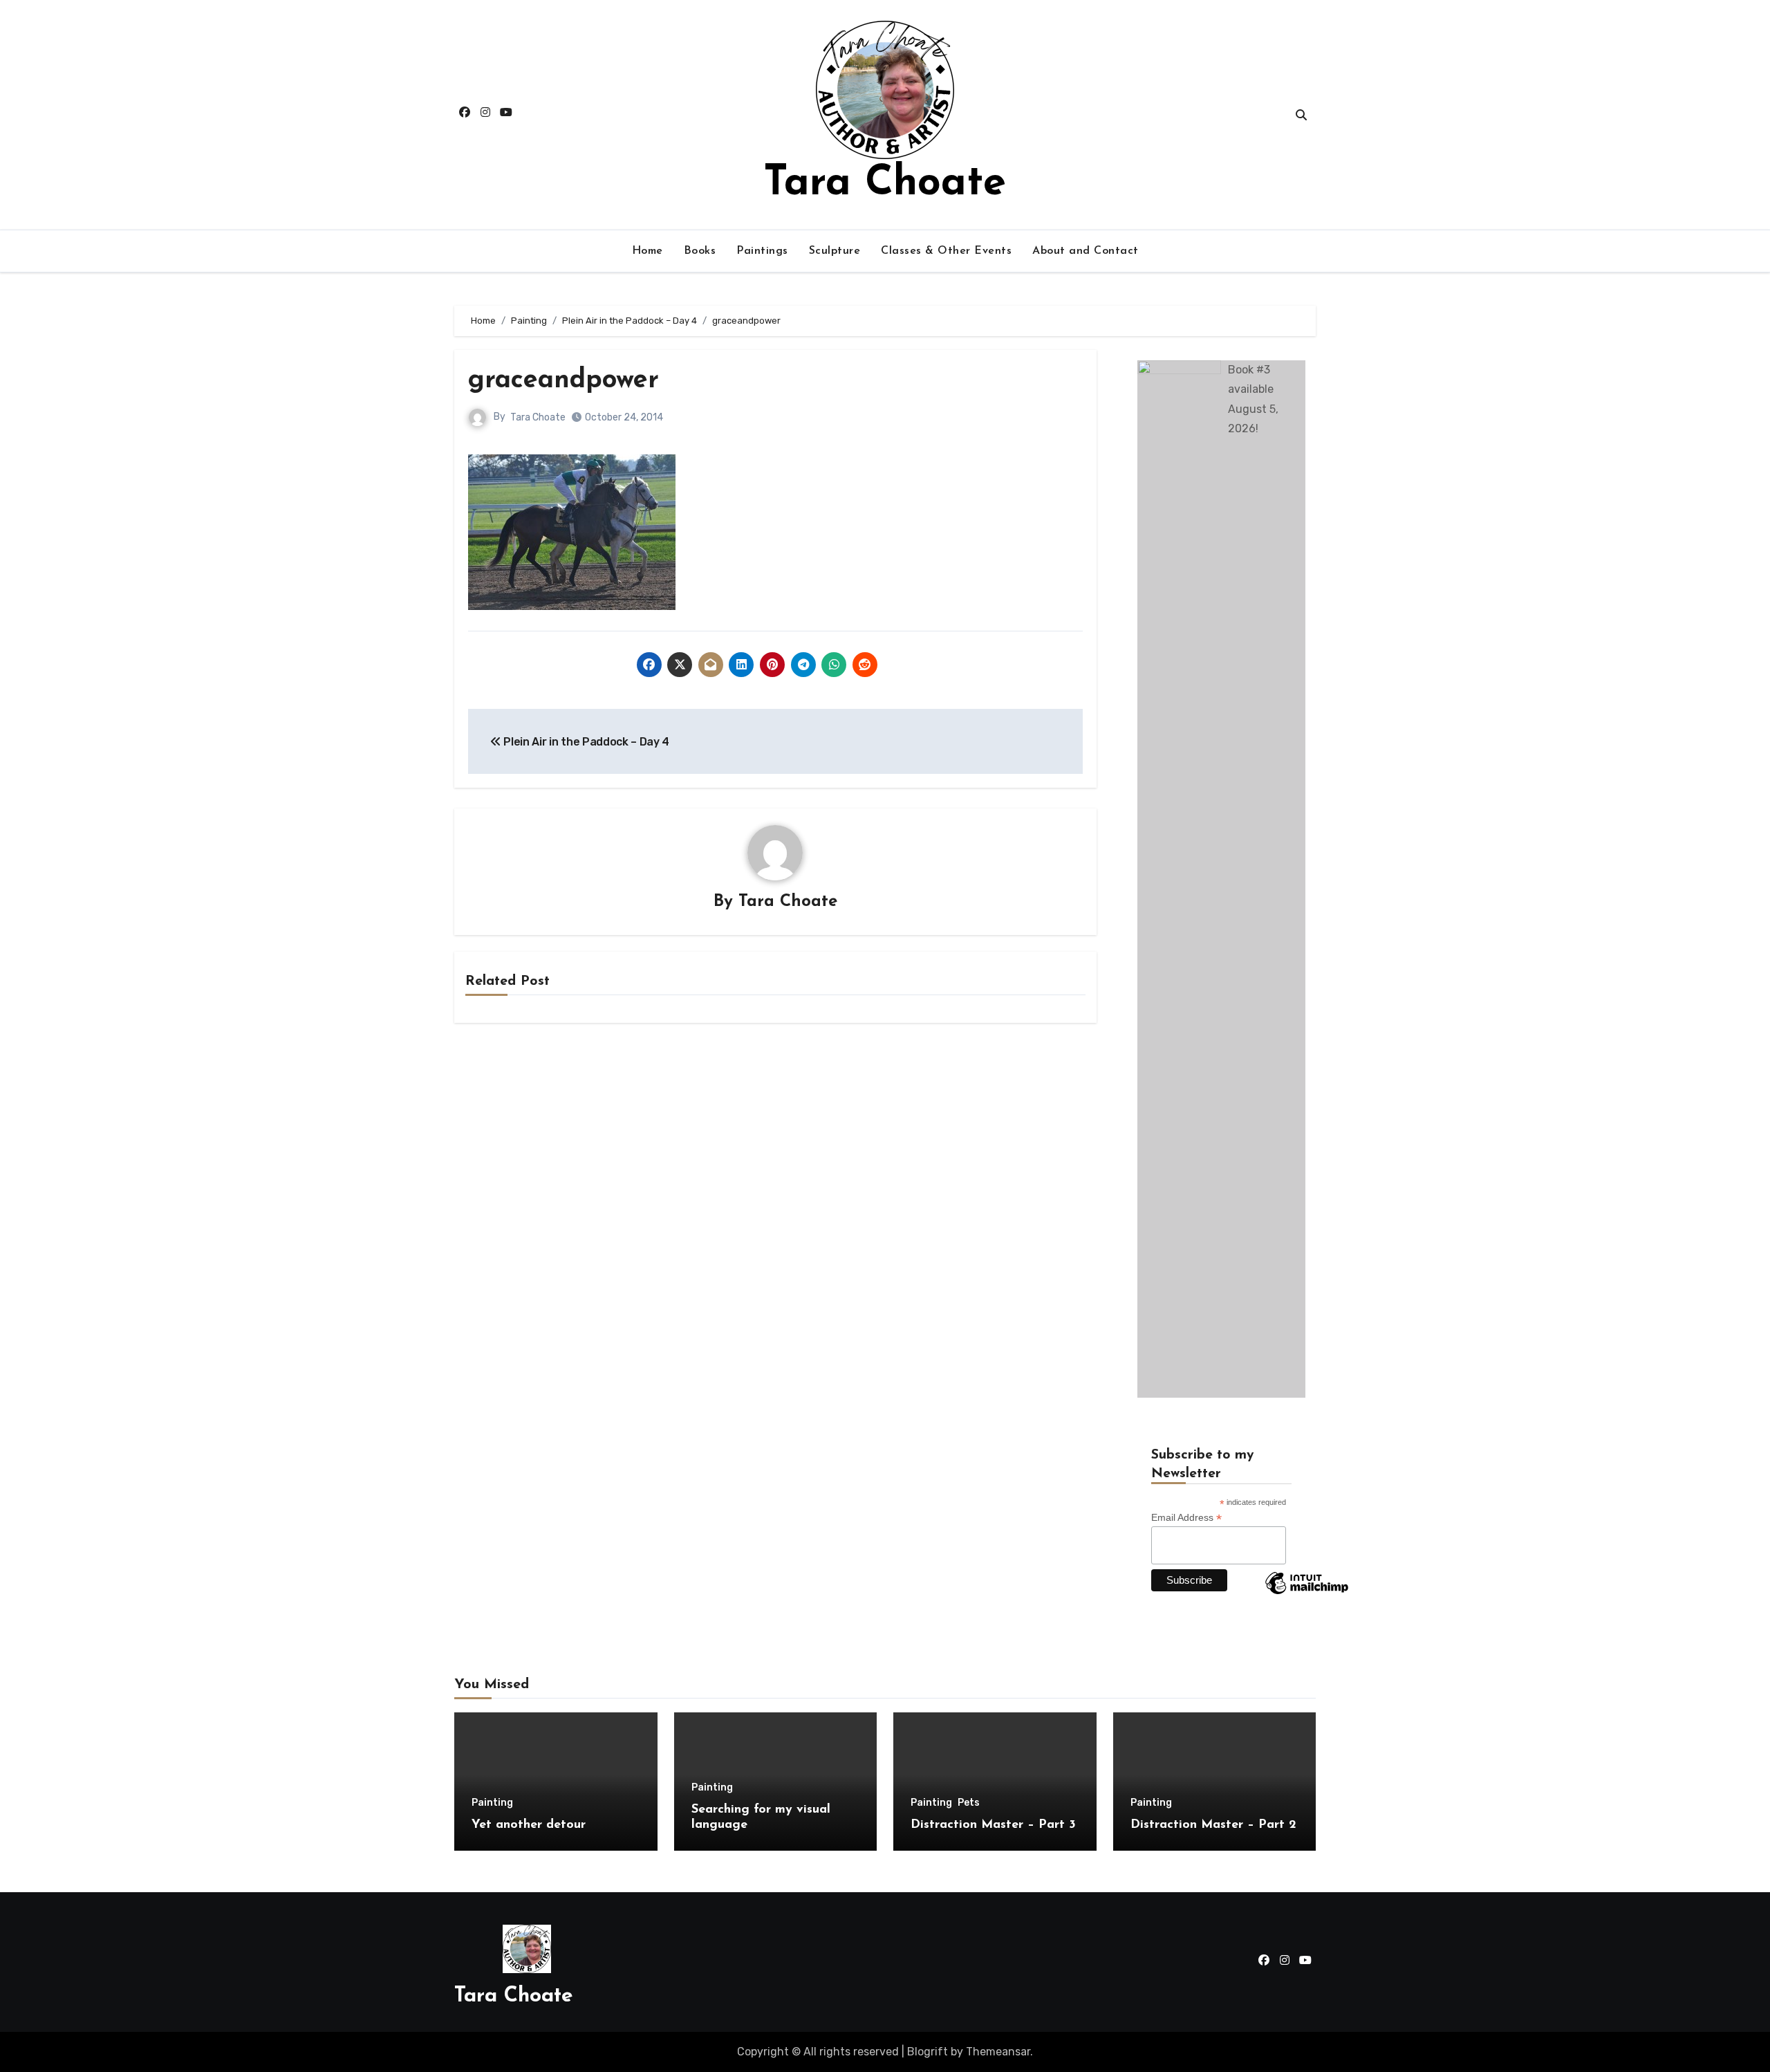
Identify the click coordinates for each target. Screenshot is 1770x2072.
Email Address (1186, 1518)
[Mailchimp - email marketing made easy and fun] (1307, 1593)
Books (700, 251)
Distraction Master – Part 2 (1213, 1825)
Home (648, 251)
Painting (492, 1803)
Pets (969, 1803)
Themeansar (998, 2052)
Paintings (762, 251)
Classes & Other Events (946, 251)
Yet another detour (529, 1825)
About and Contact (1086, 251)
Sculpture (835, 251)
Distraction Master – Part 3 (993, 1825)
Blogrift (928, 2052)
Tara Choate (885, 184)
